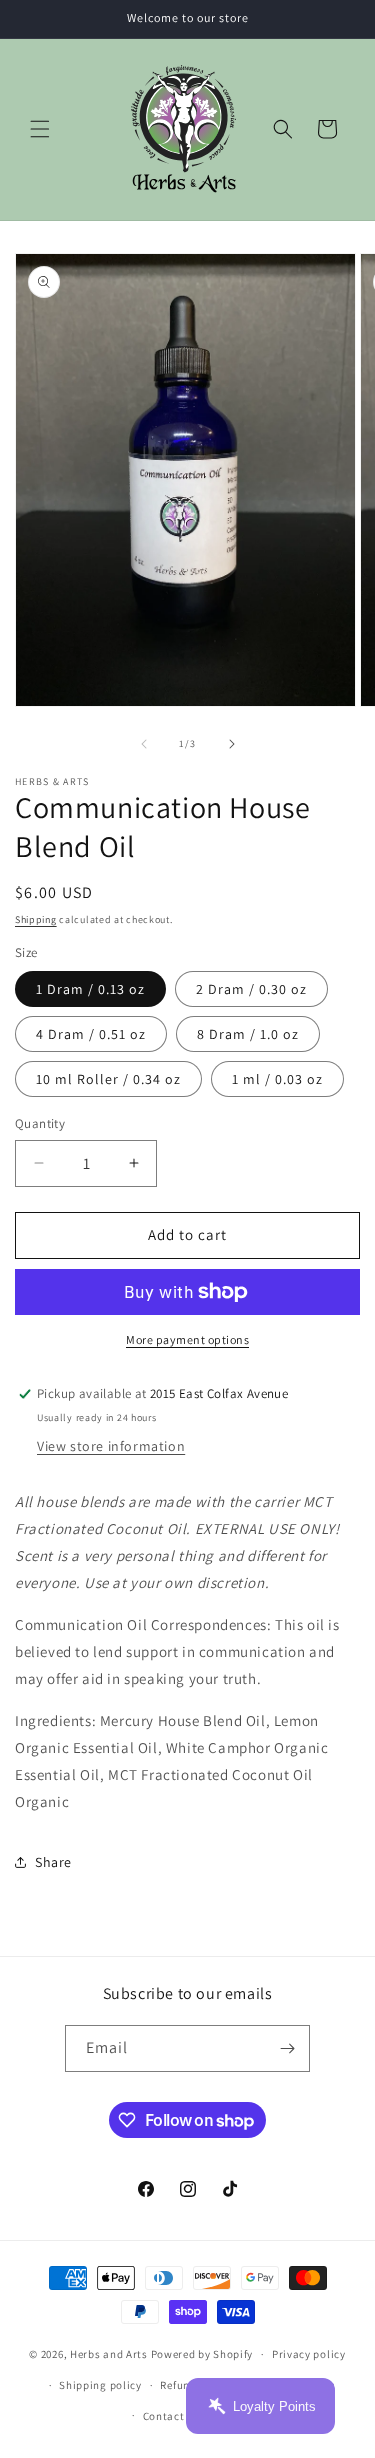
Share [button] (53, 1862)
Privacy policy (309, 2354)
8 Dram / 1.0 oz (248, 1034)
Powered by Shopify (202, 2354)
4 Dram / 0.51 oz (91, 1034)
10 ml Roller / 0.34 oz (108, 1079)
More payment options (187, 1339)
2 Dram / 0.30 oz (251, 989)
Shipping (36, 919)
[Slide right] (232, 744)
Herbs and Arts (109, 2354)
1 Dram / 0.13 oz (90, 989)
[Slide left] (144, 744)
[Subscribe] (287, 2048)
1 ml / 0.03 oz (277, 1079)
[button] (40, 129)
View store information (111, 1446)
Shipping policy (100, 2385)
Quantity (40, 1123)
